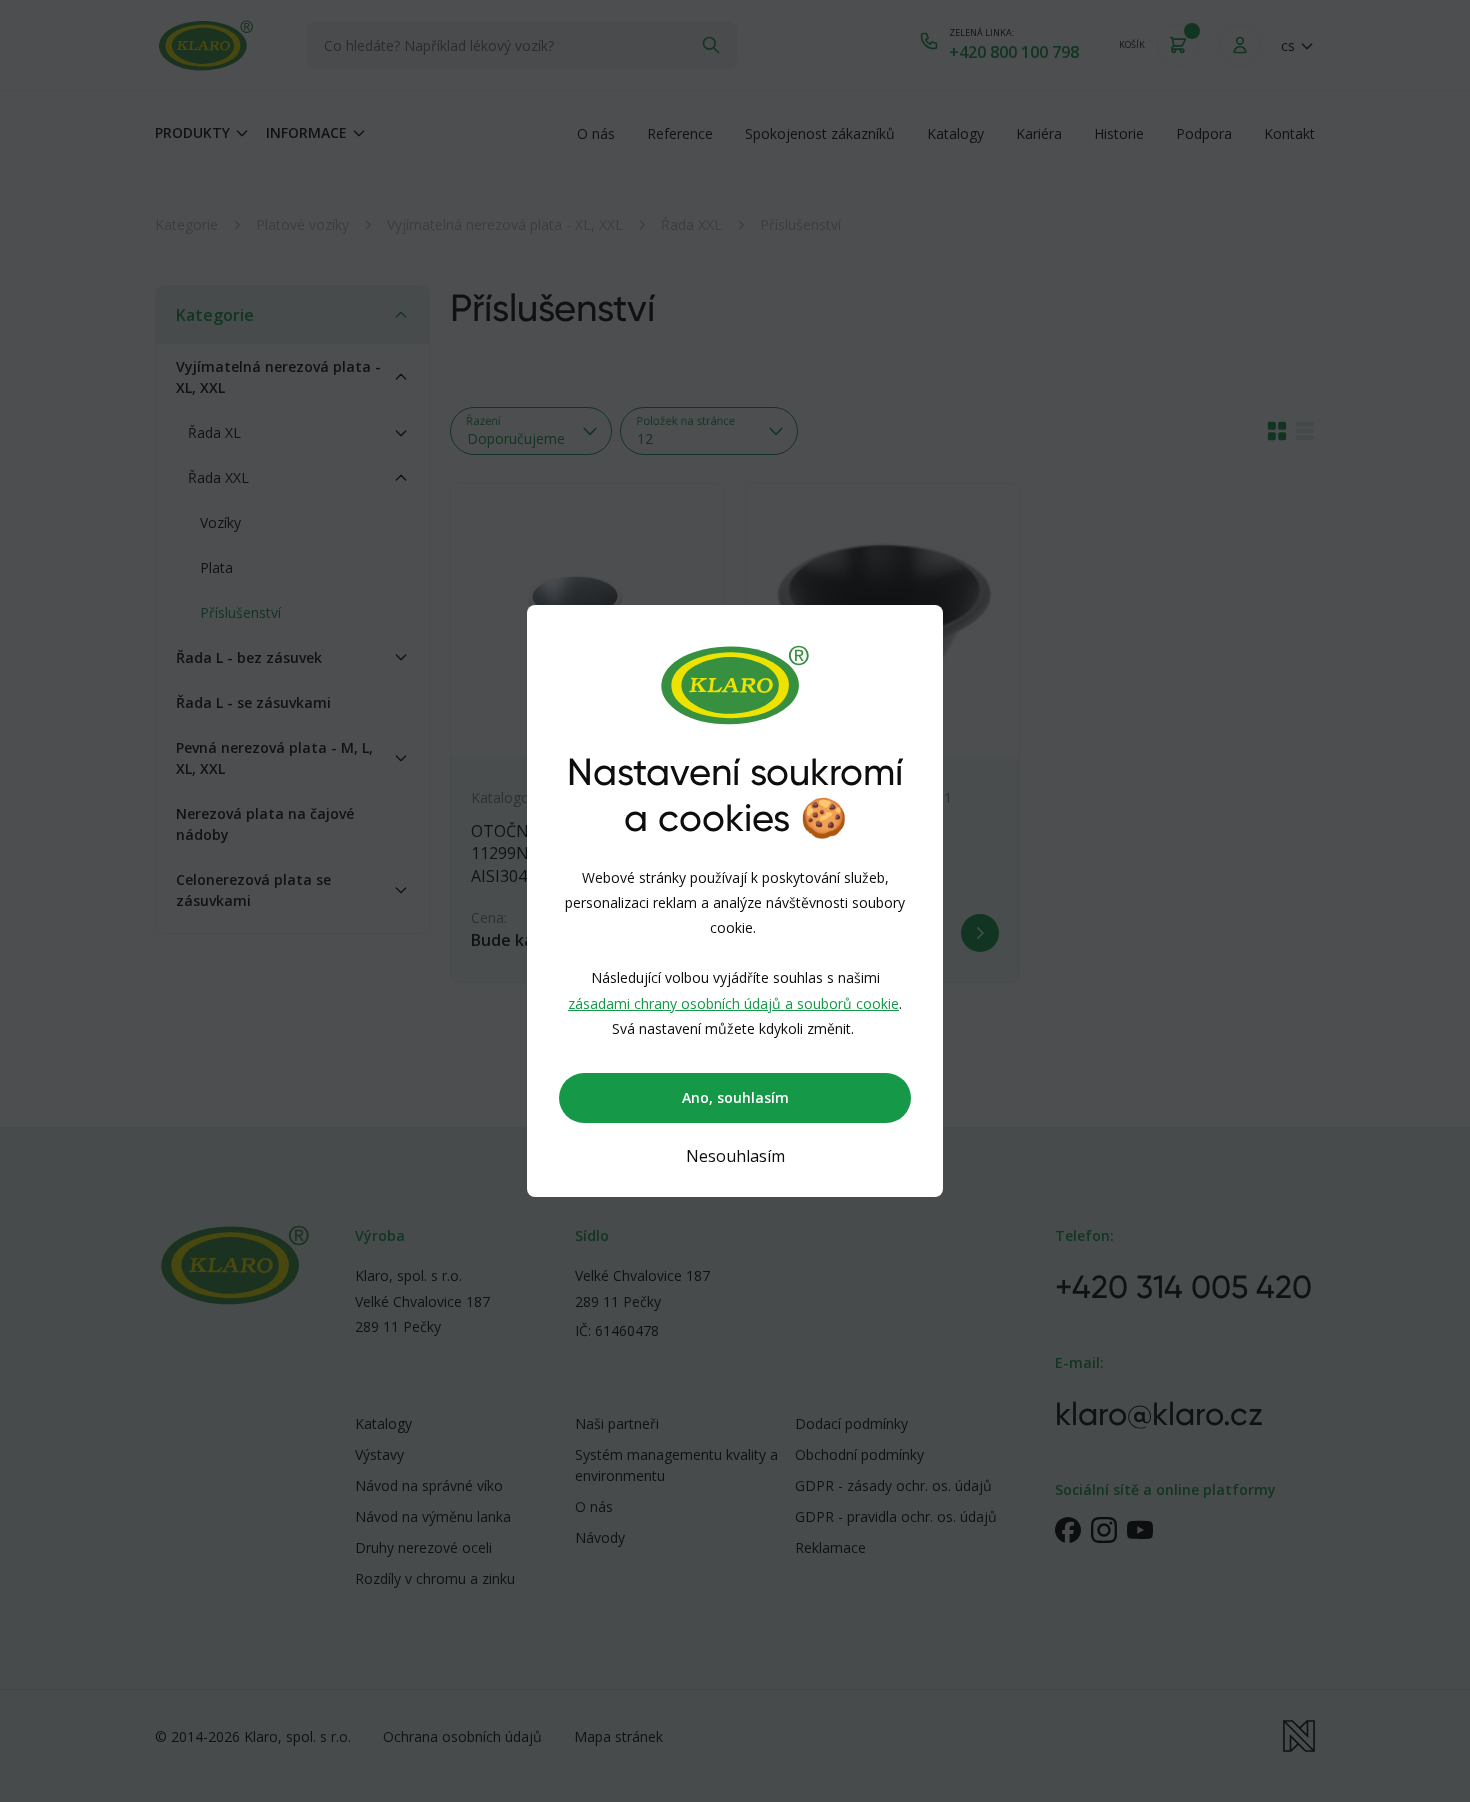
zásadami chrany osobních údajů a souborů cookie (733, 1003)
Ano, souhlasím (735, 1097)
